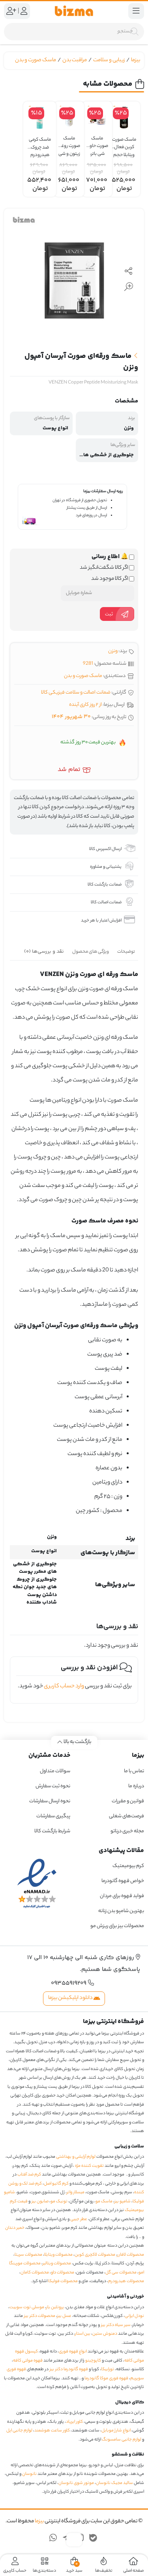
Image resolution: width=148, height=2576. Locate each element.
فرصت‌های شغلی (126, 1816)
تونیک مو (59, 2202)
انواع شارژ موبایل (116, 2431)
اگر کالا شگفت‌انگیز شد (104, 568)
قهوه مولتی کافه (28, 2361)
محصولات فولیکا (63, 2281)
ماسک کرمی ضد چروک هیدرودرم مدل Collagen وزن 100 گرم (40, 144)
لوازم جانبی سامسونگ (122, 2440)
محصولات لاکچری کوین (95, 2255)
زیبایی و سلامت (109, 60)
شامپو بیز (123, 2202)
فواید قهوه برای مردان (122, 1896)
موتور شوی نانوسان (76, 2483)
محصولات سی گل (121, 2273)
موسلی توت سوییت (27, 2307)
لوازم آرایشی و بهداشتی (76, 2157)
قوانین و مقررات (128, 1801)
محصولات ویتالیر (57, 2264)
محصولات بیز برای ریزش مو (117, 1926)
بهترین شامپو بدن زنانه (121, 1911)
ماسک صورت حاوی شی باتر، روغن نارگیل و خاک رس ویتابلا (97, 143)
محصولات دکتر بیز (40, 2316)
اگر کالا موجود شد (110, 579)
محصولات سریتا (28, 2255)
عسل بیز (64, 2316)
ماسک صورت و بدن (36, 60)
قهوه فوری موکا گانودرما (106, 2379)
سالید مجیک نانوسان (114, 2483)
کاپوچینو (93, 2361)
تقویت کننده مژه (89, 2166)
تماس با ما (134, 1771)
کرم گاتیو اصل (56, 2184)
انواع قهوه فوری (73, 2352)
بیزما (136, 60)
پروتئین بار (55, 2307)
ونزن (113, 651)
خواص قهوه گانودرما (123, 1881)
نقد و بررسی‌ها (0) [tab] (44, 951)
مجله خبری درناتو (127, 1831)
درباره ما (136, 1786)
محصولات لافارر (131, 2255)
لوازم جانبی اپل (19, 2431)
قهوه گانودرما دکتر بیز (69, 2369)
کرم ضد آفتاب (29, 2175)
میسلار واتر (76, 2192)
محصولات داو (63, 2273)
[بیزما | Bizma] (74, 11)
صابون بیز (40, 2202)
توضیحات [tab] (126, 952)
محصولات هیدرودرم (126, 2281)
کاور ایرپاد (74, 2422)
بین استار (83, 2334)
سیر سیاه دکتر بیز (116, 2325)
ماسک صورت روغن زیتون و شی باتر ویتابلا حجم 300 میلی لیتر (69, 143)
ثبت (109, 614)
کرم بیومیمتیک (128, 1866)
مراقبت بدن (75, 60)
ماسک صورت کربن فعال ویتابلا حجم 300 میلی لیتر (124, 144)
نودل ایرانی (134, 2316)
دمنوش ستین (105, 2334)
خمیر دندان (15, 2228)
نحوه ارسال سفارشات (50, 1801)
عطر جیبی (79, 2219)
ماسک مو (104, 2202)
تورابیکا (108, 2369)
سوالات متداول (55, 1771)
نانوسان (29, 2474)
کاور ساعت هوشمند (52, 2431)
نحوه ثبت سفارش (53, 1786)
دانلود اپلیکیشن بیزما (71, 1998)
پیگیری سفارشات (53, 1816)
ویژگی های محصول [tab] (91, 952)
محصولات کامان (35, 2273)
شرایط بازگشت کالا (52, 1831)
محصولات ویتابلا (58, 2255)
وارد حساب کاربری (64, 1687)
